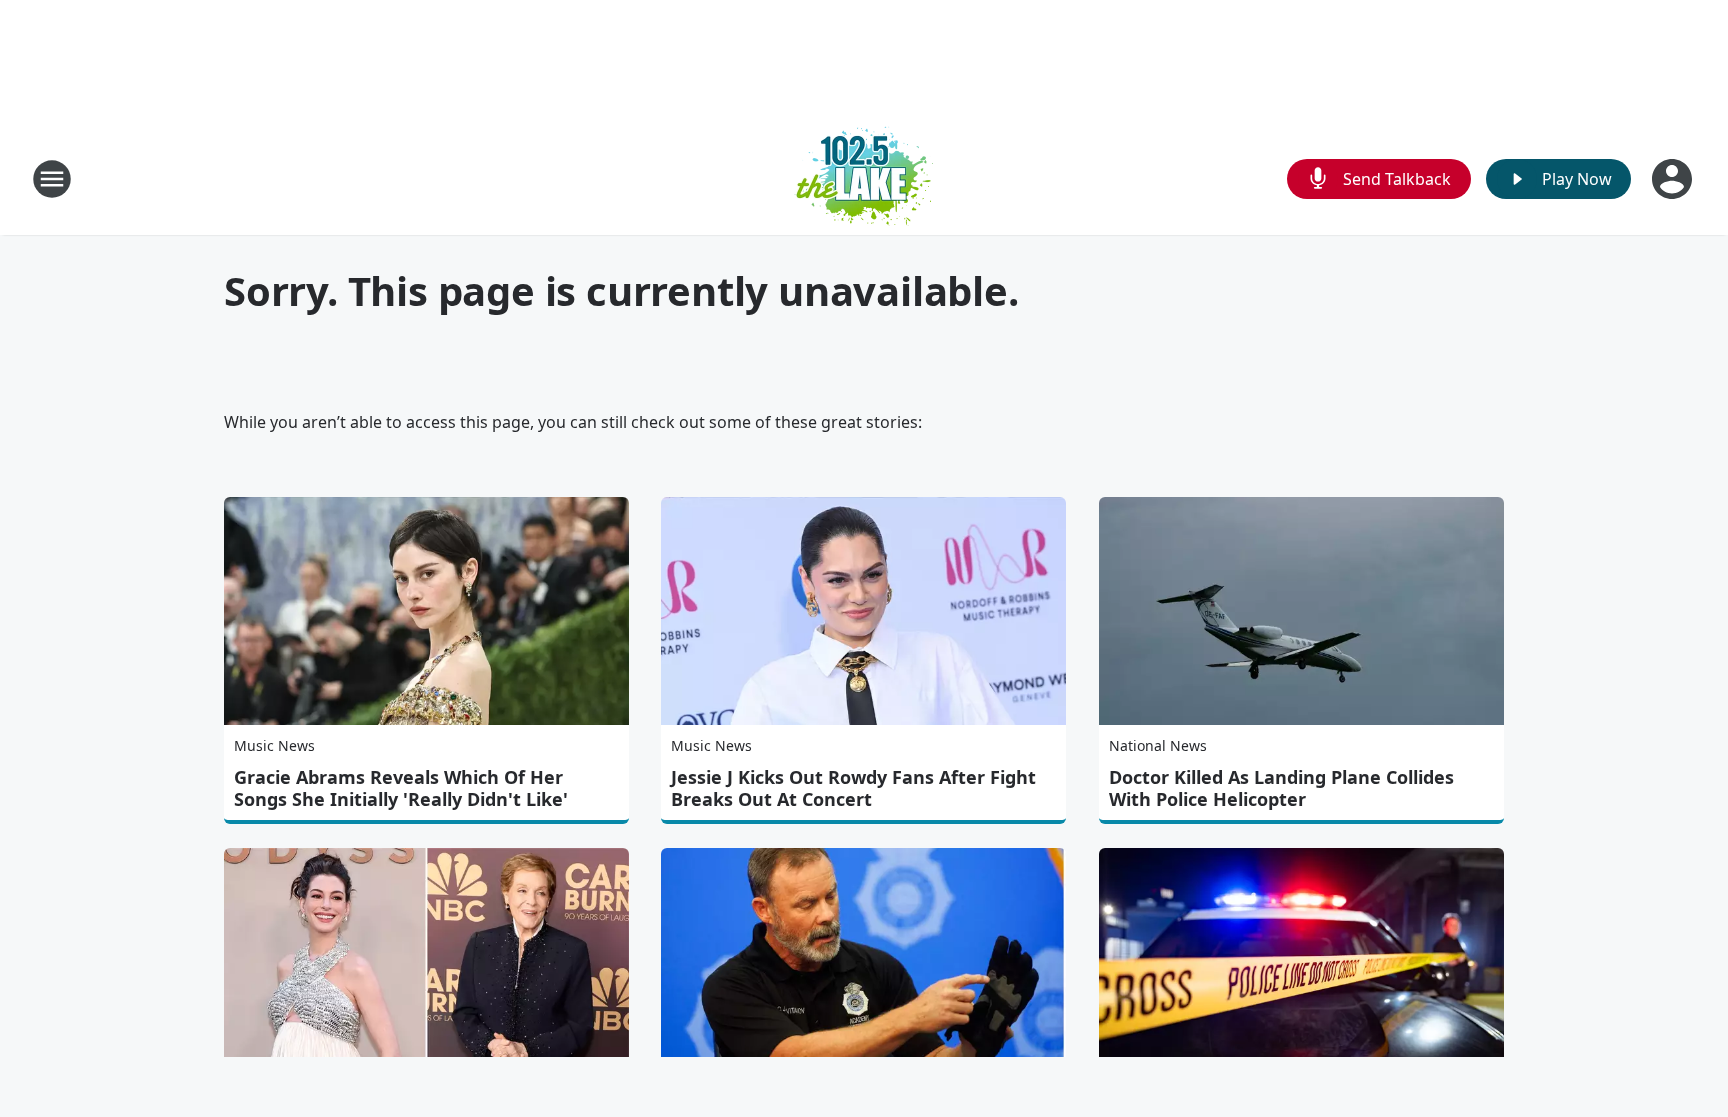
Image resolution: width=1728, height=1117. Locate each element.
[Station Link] (864, 178)
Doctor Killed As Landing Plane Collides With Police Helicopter (1281, 788)
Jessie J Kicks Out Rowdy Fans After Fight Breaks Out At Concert (853, 788)
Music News (274, 745)
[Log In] (1674, 179)
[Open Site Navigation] (52, 179)
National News (1158, 745)
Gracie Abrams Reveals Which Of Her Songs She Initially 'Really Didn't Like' (401, 788)
